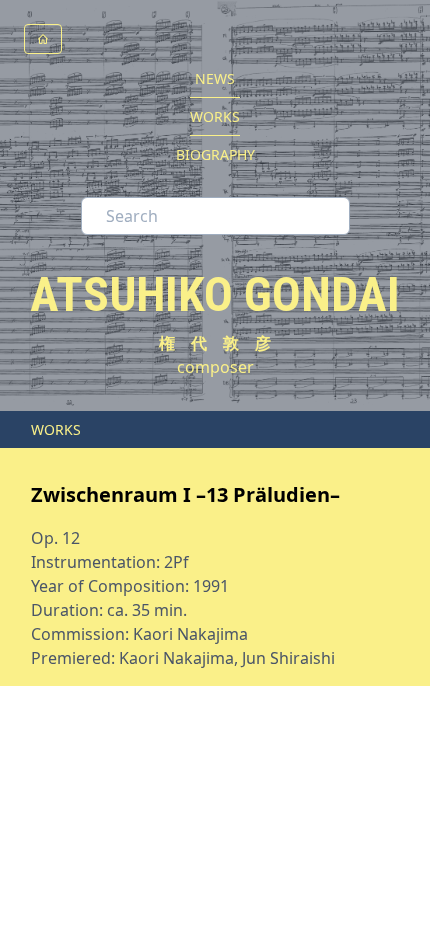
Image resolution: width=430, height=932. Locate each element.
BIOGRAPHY (215, 154)
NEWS (215, 78)
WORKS (215, 116)
